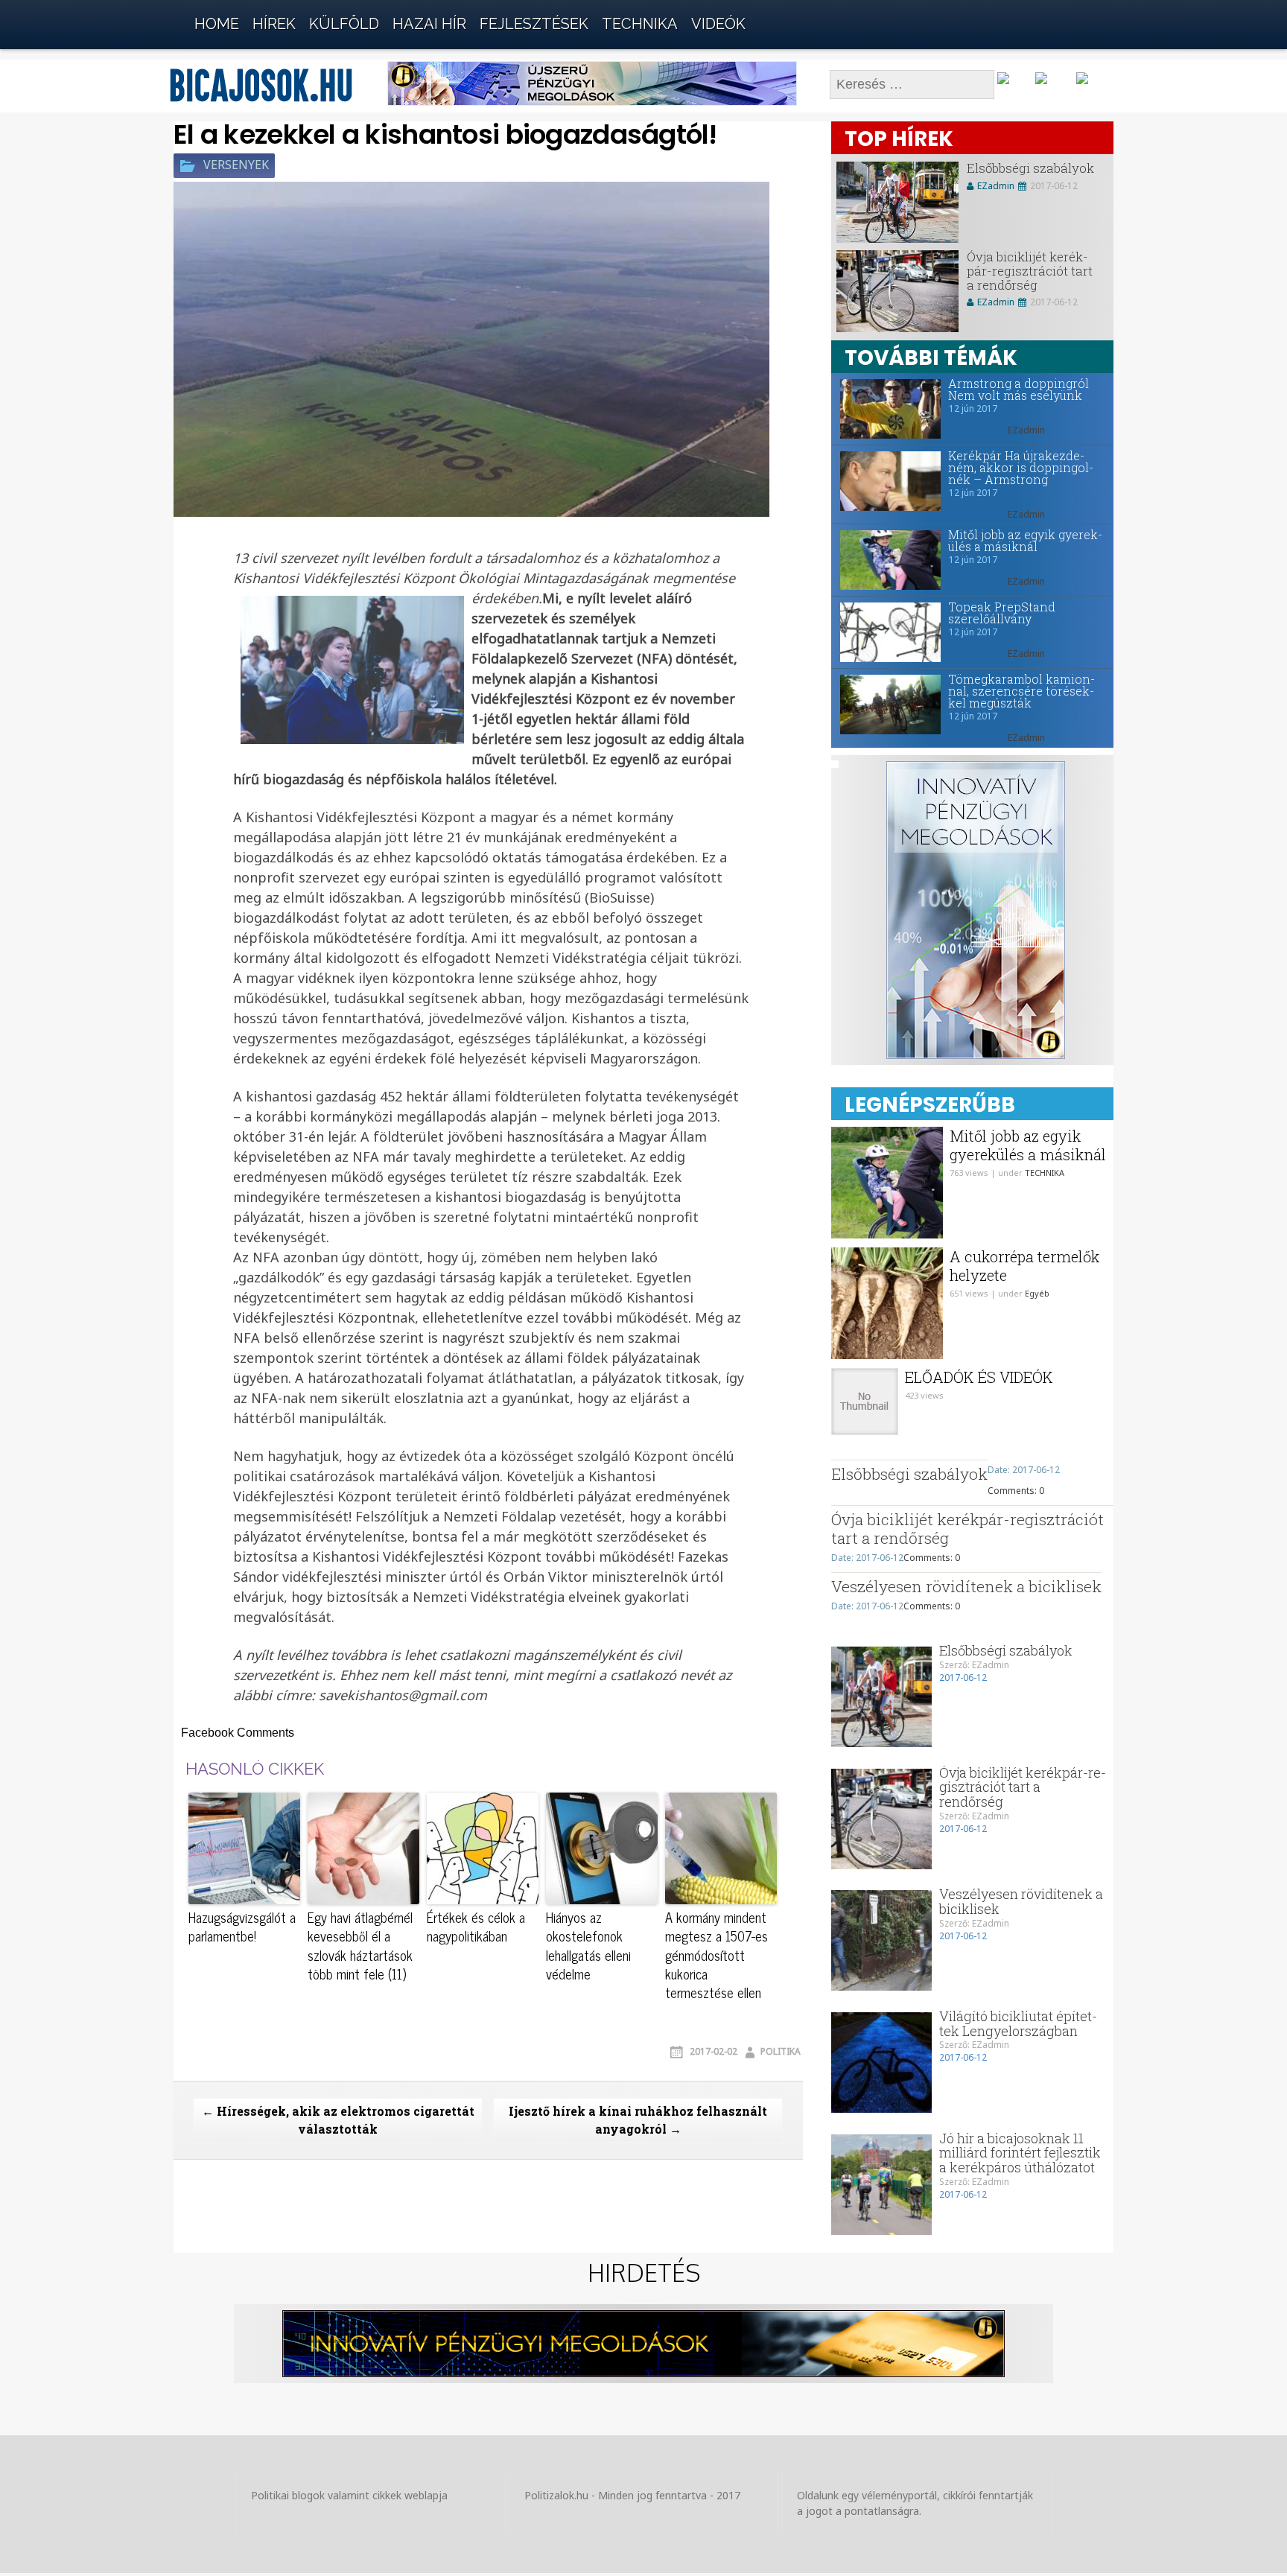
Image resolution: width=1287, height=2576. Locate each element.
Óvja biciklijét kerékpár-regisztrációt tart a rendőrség (1030, 270)
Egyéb (1037, 1293)
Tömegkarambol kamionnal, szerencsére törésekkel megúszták (1021, 691)
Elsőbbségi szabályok (1030, 168)
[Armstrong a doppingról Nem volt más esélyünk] (886, 409)
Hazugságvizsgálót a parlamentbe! (242, 1927)
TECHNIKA (640, 24)
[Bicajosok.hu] (148, 20)
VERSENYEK (236, 165)
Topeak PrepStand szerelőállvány (1002, 613)
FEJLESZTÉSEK (534, 24)
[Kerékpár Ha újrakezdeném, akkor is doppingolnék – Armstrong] (886, 481)
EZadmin (996, 186)
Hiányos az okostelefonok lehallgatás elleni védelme (588, 1946)
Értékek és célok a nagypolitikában (476, 1927)
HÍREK (274, 24)
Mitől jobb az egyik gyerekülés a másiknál (1025, 541)
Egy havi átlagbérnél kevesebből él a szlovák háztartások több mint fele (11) (360, 1946)
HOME (217, 24)
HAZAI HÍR (429, 24)
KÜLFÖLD (344, 24)
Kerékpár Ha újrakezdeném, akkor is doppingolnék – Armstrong (1021, 468)
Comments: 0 (1016, 1491)
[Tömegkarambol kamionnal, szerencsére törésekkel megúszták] (886, 705)
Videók (718, 24)
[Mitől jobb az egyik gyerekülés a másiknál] (886, 560)
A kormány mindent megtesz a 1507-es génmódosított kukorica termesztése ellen (716, 1955)
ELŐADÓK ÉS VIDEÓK (979, 1377)
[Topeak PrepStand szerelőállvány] (886, 632)
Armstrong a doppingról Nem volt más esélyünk (1019, 389)
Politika (781, 2051)
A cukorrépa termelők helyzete (1024, 1266)
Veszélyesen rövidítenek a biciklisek (966, 1586)
